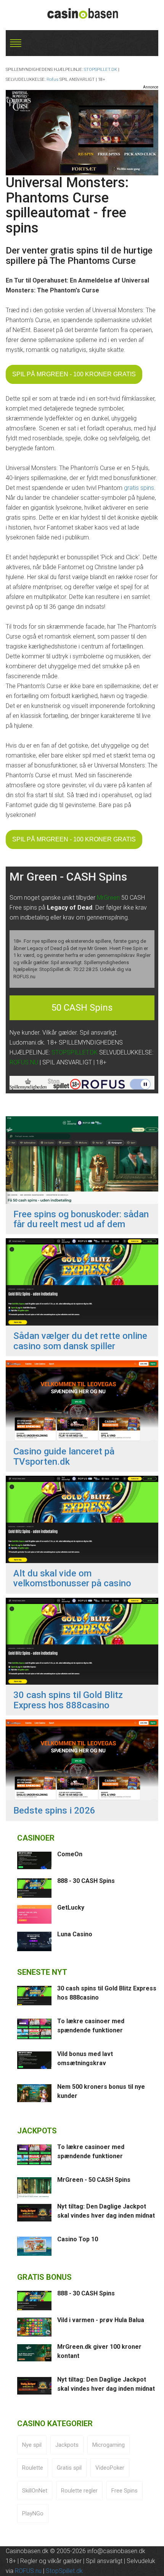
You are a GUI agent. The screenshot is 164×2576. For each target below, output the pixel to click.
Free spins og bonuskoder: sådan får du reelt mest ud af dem (81, 1219)
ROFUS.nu (28, 2571)
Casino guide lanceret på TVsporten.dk (64, 1457)
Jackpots (67, 2445)
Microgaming (109, 2445)
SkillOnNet (35, 2491)
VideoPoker (110, 2468)
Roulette (33, 2468)
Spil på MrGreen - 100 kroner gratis (74, 374)
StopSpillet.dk (64, 2571)
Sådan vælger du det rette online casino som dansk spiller (80, 1341)
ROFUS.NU (24, 1062)
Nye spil (32, 2445)
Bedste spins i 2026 (54, 1810)
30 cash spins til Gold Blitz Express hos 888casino (68, 1700)
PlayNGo (33, 2513)
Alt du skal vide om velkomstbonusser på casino (72, 1579)
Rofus (52, 79)
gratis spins (139, 488)
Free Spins (125, 2491)
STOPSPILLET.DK (100, 70)
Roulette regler (79, 2491)
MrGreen (108, 898)
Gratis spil (69, 2468)
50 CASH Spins (82, 1008)
